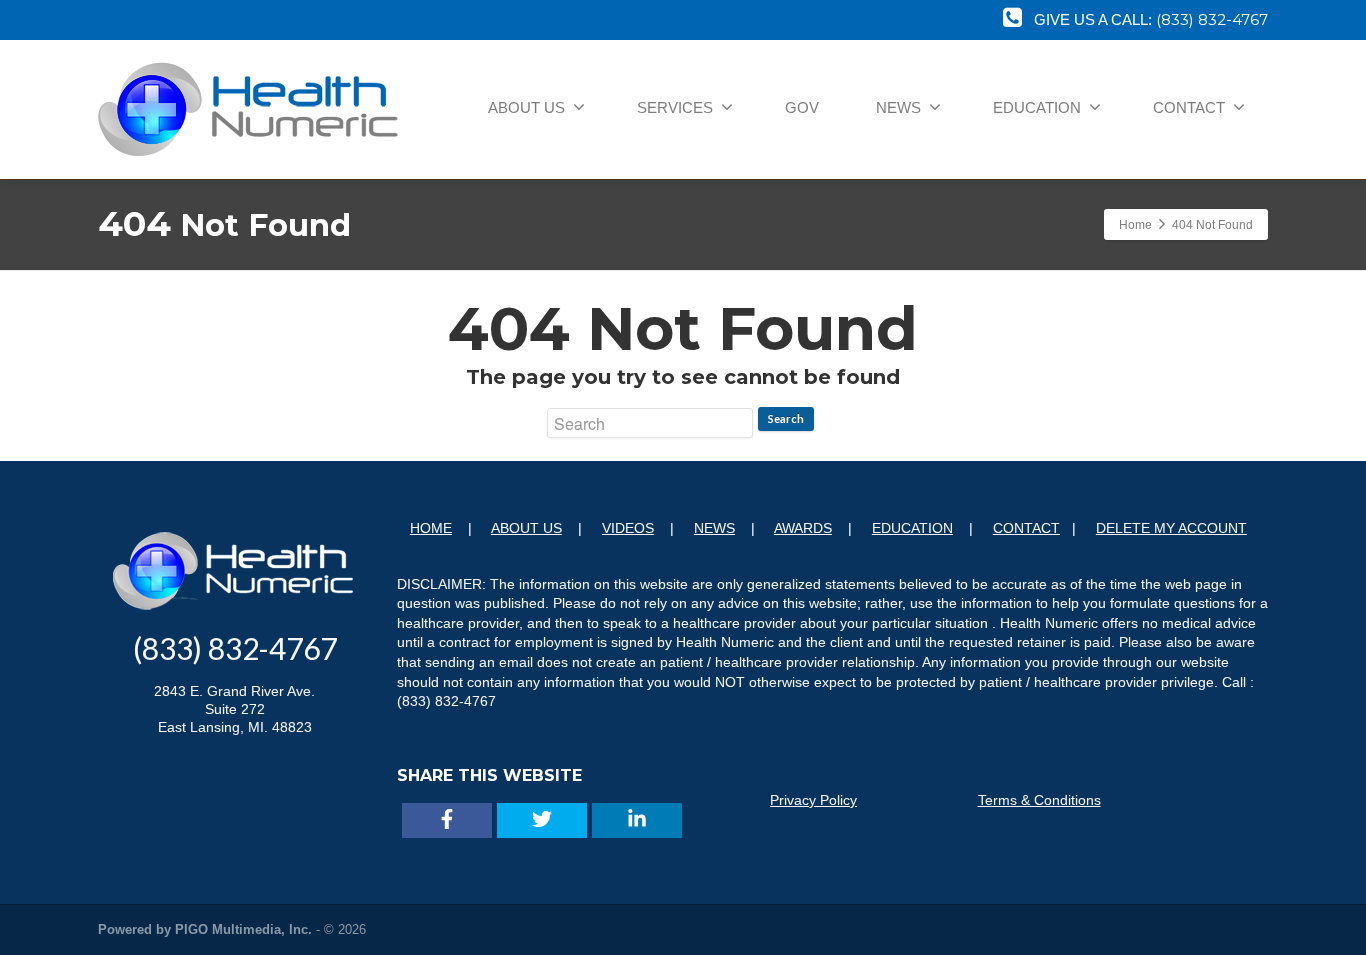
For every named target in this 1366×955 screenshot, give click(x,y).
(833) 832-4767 (1212, 19)
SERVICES (675, 107)
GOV (802, 107)
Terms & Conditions (1039, 800)
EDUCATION (1037, 107)
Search (786, 418)
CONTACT (1189, 107)
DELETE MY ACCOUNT (1171, 528)
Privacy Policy (813, 800)
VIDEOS (628, 528)
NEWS (898, 107)
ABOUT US (526, 107)
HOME (431, 528)
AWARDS (803, 528)
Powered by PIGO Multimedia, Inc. (205, 929)
